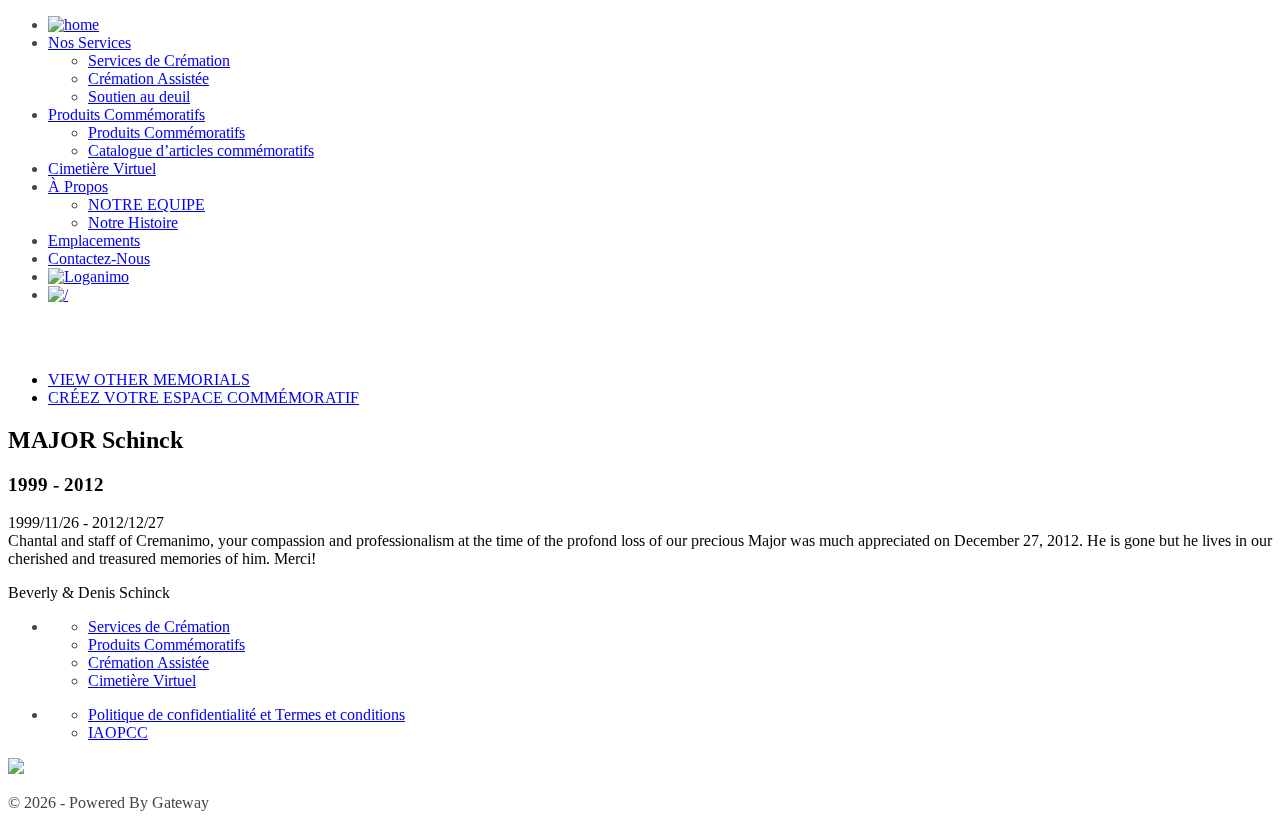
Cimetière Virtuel (102, 168)
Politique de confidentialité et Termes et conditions (246, 714)
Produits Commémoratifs (126, 114)
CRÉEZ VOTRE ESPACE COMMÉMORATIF (203, 397)
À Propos (78, 186)
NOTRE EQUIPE (146, 204)
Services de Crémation (159, 60)
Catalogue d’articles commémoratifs (201, 150)
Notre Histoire (133, 222)
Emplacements (94, 240)
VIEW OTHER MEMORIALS (149, 379)
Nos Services (89, 42)
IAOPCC (118, 732)
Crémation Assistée (148, 78)
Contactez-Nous (99, 258)
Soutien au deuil (139, 96)
